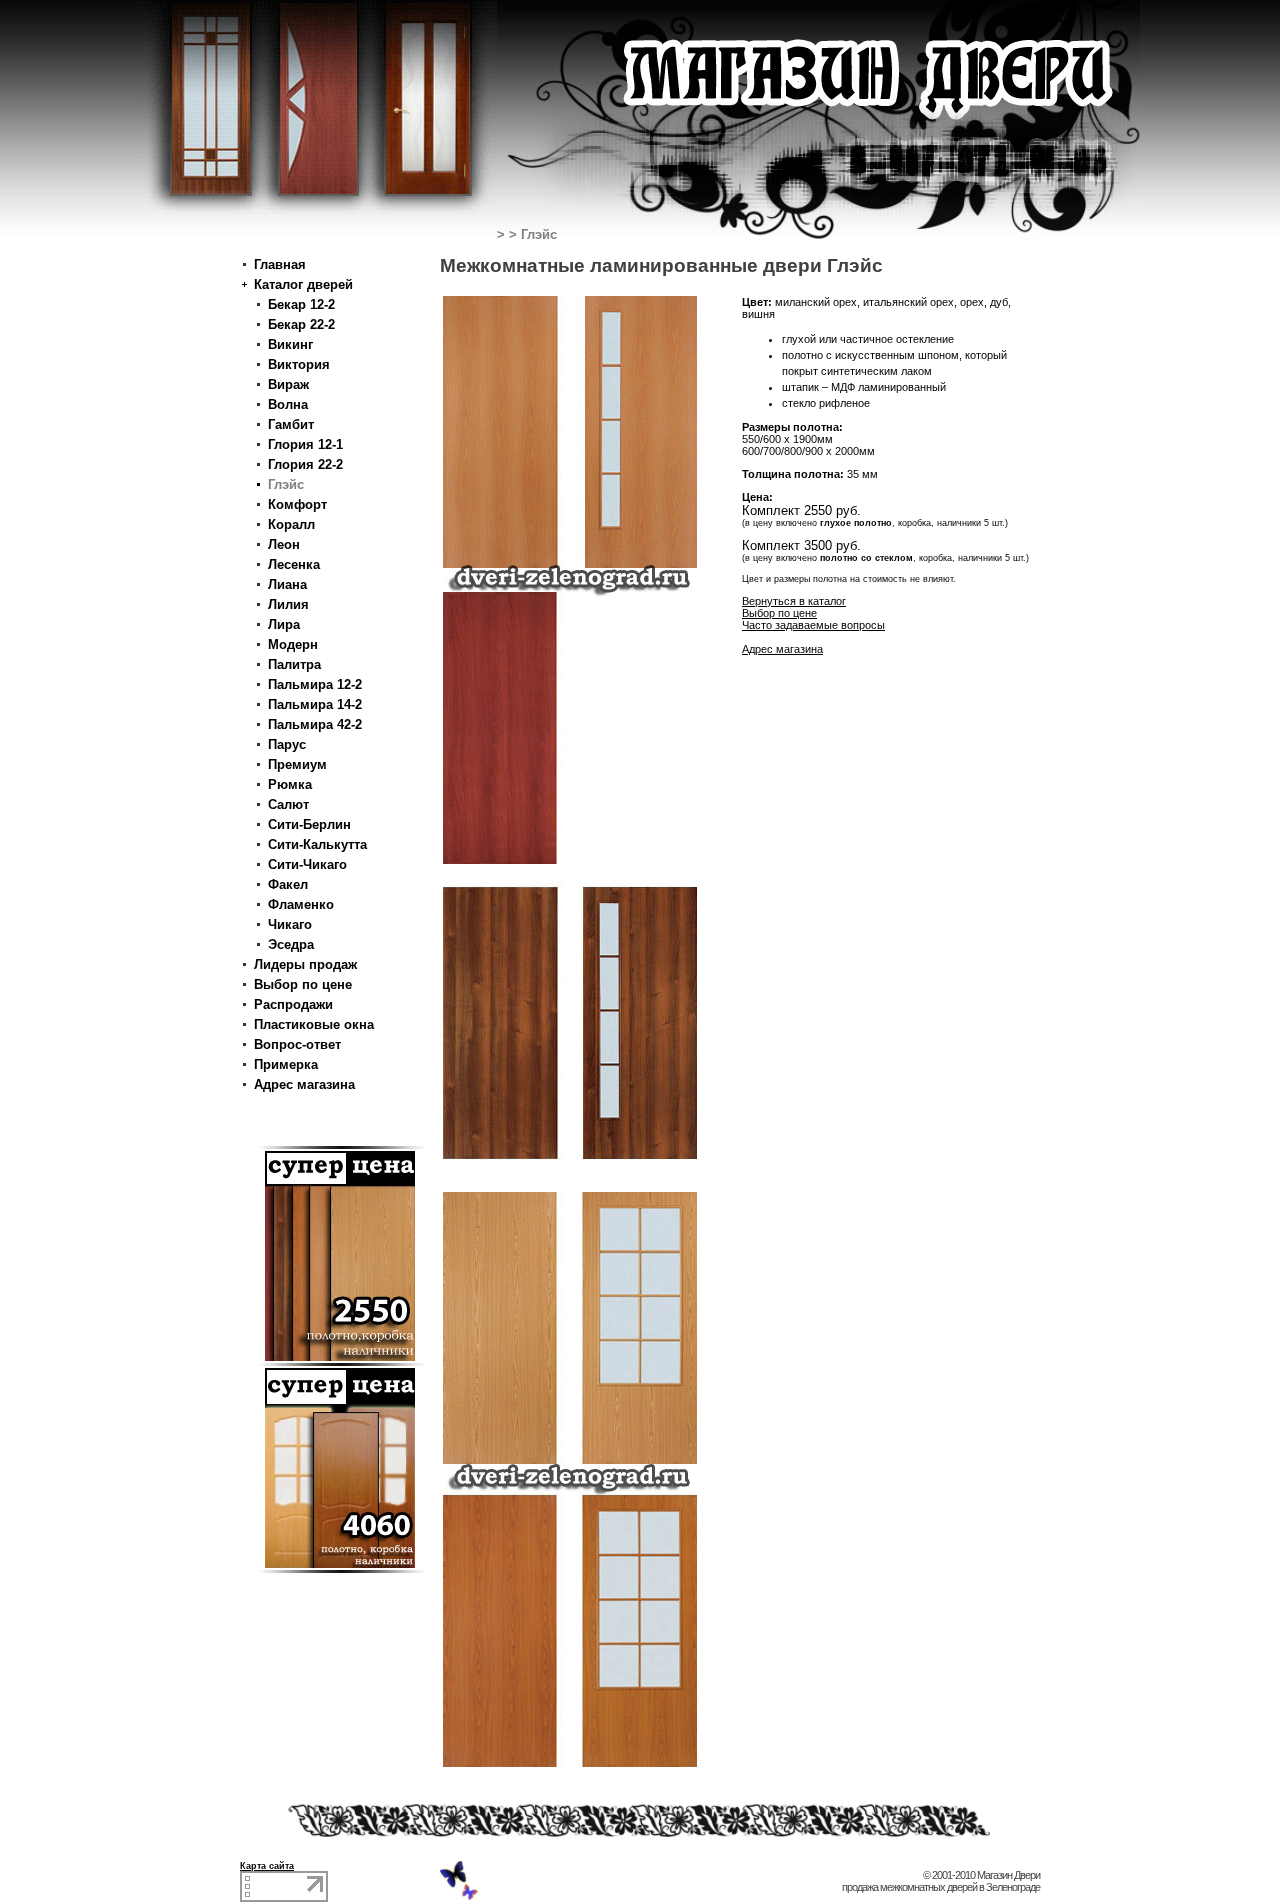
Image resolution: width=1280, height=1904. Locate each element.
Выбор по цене (303, 984)
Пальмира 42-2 (315, 724)
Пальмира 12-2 (315, 684)
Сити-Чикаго (307, 864)
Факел (288, 884)
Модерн (293, 644)
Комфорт (297, 504)
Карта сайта (267, 1866)
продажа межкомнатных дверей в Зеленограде (941, 1887)
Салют (288, 804)
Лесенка (294, 564)
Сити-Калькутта (317, 844)
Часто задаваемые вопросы (813, 625)
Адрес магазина (304, 1084)
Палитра (294, 664)
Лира (284, 624)
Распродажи (293, 1004)
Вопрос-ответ (297, 1044)
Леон (284, 544)
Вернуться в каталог (794, 601)
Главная (280, 264)
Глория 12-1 (305, 444)
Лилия (288, 604)
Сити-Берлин (309, 824)
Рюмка (290, 784)
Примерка (286, 1064)
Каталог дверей (303, 284)
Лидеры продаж (305, 964)
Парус (287, 744)
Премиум (297, 764)
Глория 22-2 (305, 464)
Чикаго (290, 924)
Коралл (291, 524)
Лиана (287, 584)
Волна (288, 404)
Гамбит (291, 424)
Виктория (299, 364)
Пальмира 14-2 (315, 704)
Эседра (291, 944)
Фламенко (301, 904)
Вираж (288, 384)
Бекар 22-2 (301, 324)
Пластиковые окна (314, 1024)
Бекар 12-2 (301, 304)
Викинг (290, 344)
